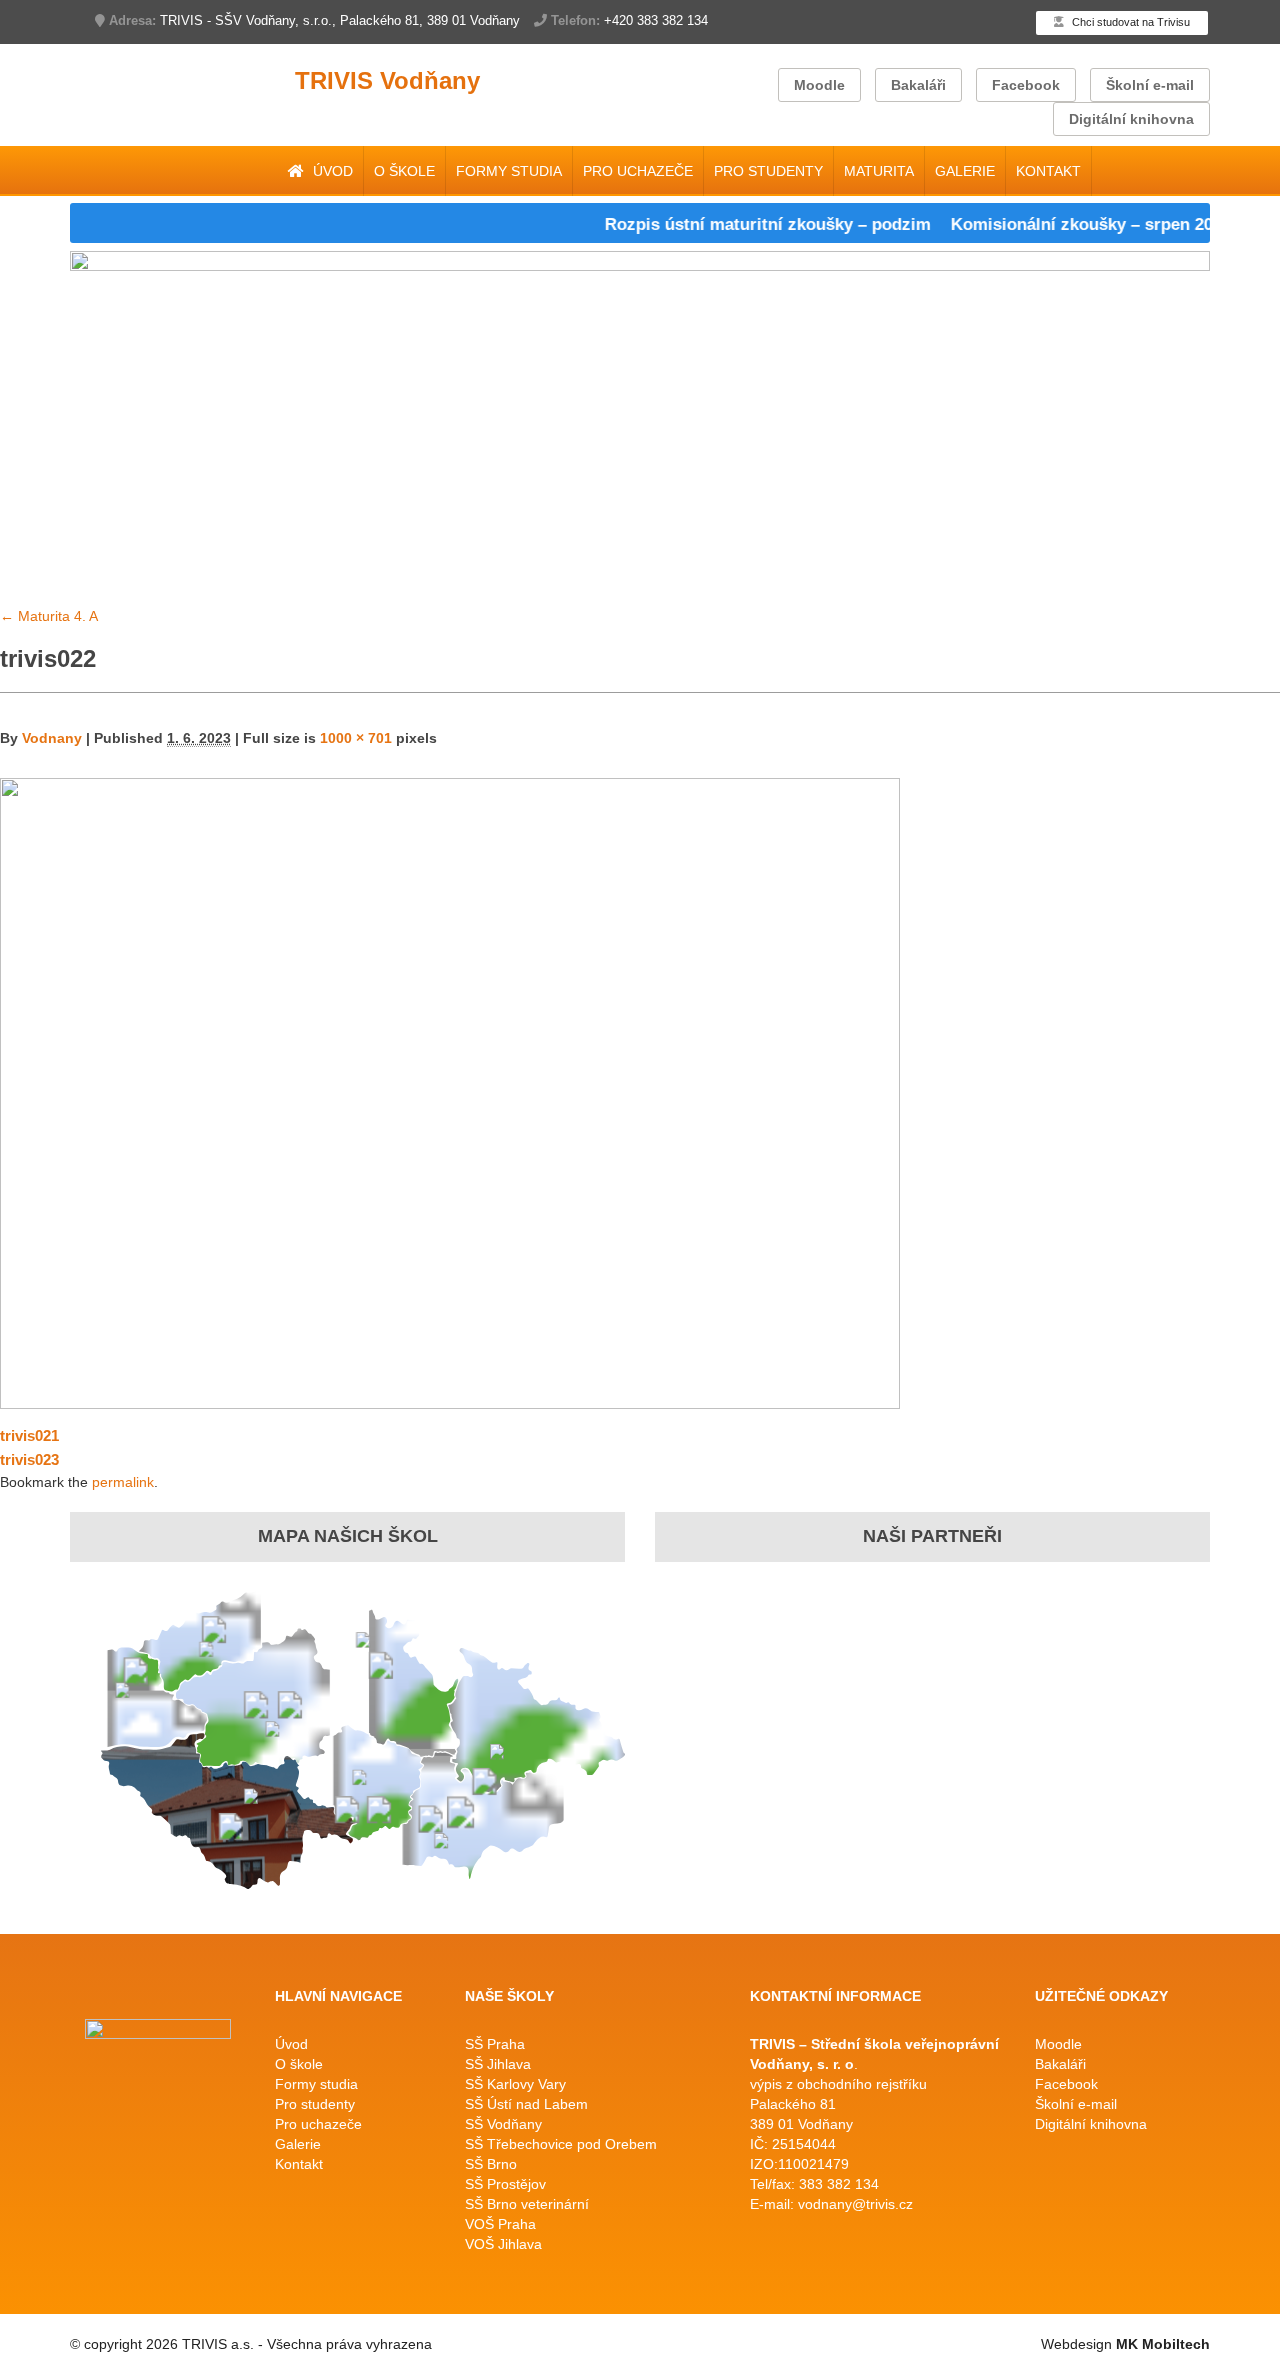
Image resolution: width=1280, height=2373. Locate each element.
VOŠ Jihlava (503, 2244)
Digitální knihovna (1131, 119)
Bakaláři (918, 85)
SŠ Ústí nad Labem (526, 2104)
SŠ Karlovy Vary (515, 2084)
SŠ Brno (491, 2164)
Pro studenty (768, 171)
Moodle (819, 85)
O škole (404, 171)
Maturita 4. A (49, 616)
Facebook (1026, 85)
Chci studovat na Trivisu (1129, 22)
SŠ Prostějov (505, 2184)
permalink (123, 1482)
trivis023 (29, 1459)
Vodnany (52, 738)
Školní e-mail (1150, 85)
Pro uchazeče (638, 171)
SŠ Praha (495, 2044)
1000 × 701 (356, 738)
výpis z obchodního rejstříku (838, 2084)
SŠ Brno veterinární (527, 2204)
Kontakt (1048, 171)
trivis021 (29, 1435)
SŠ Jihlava (498, 2064)
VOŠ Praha (500, 2224)
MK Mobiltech (1163, 2344)
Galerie (965, 171)
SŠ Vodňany (503, 2124)
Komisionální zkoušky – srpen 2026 (1061, 224)
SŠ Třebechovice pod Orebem (561, 2144)
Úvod (331, 171)
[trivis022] (450, 1091)
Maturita (879, 171)
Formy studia (509, 171)
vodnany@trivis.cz (855, 2204)
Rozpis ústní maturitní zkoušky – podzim (738, 224)
